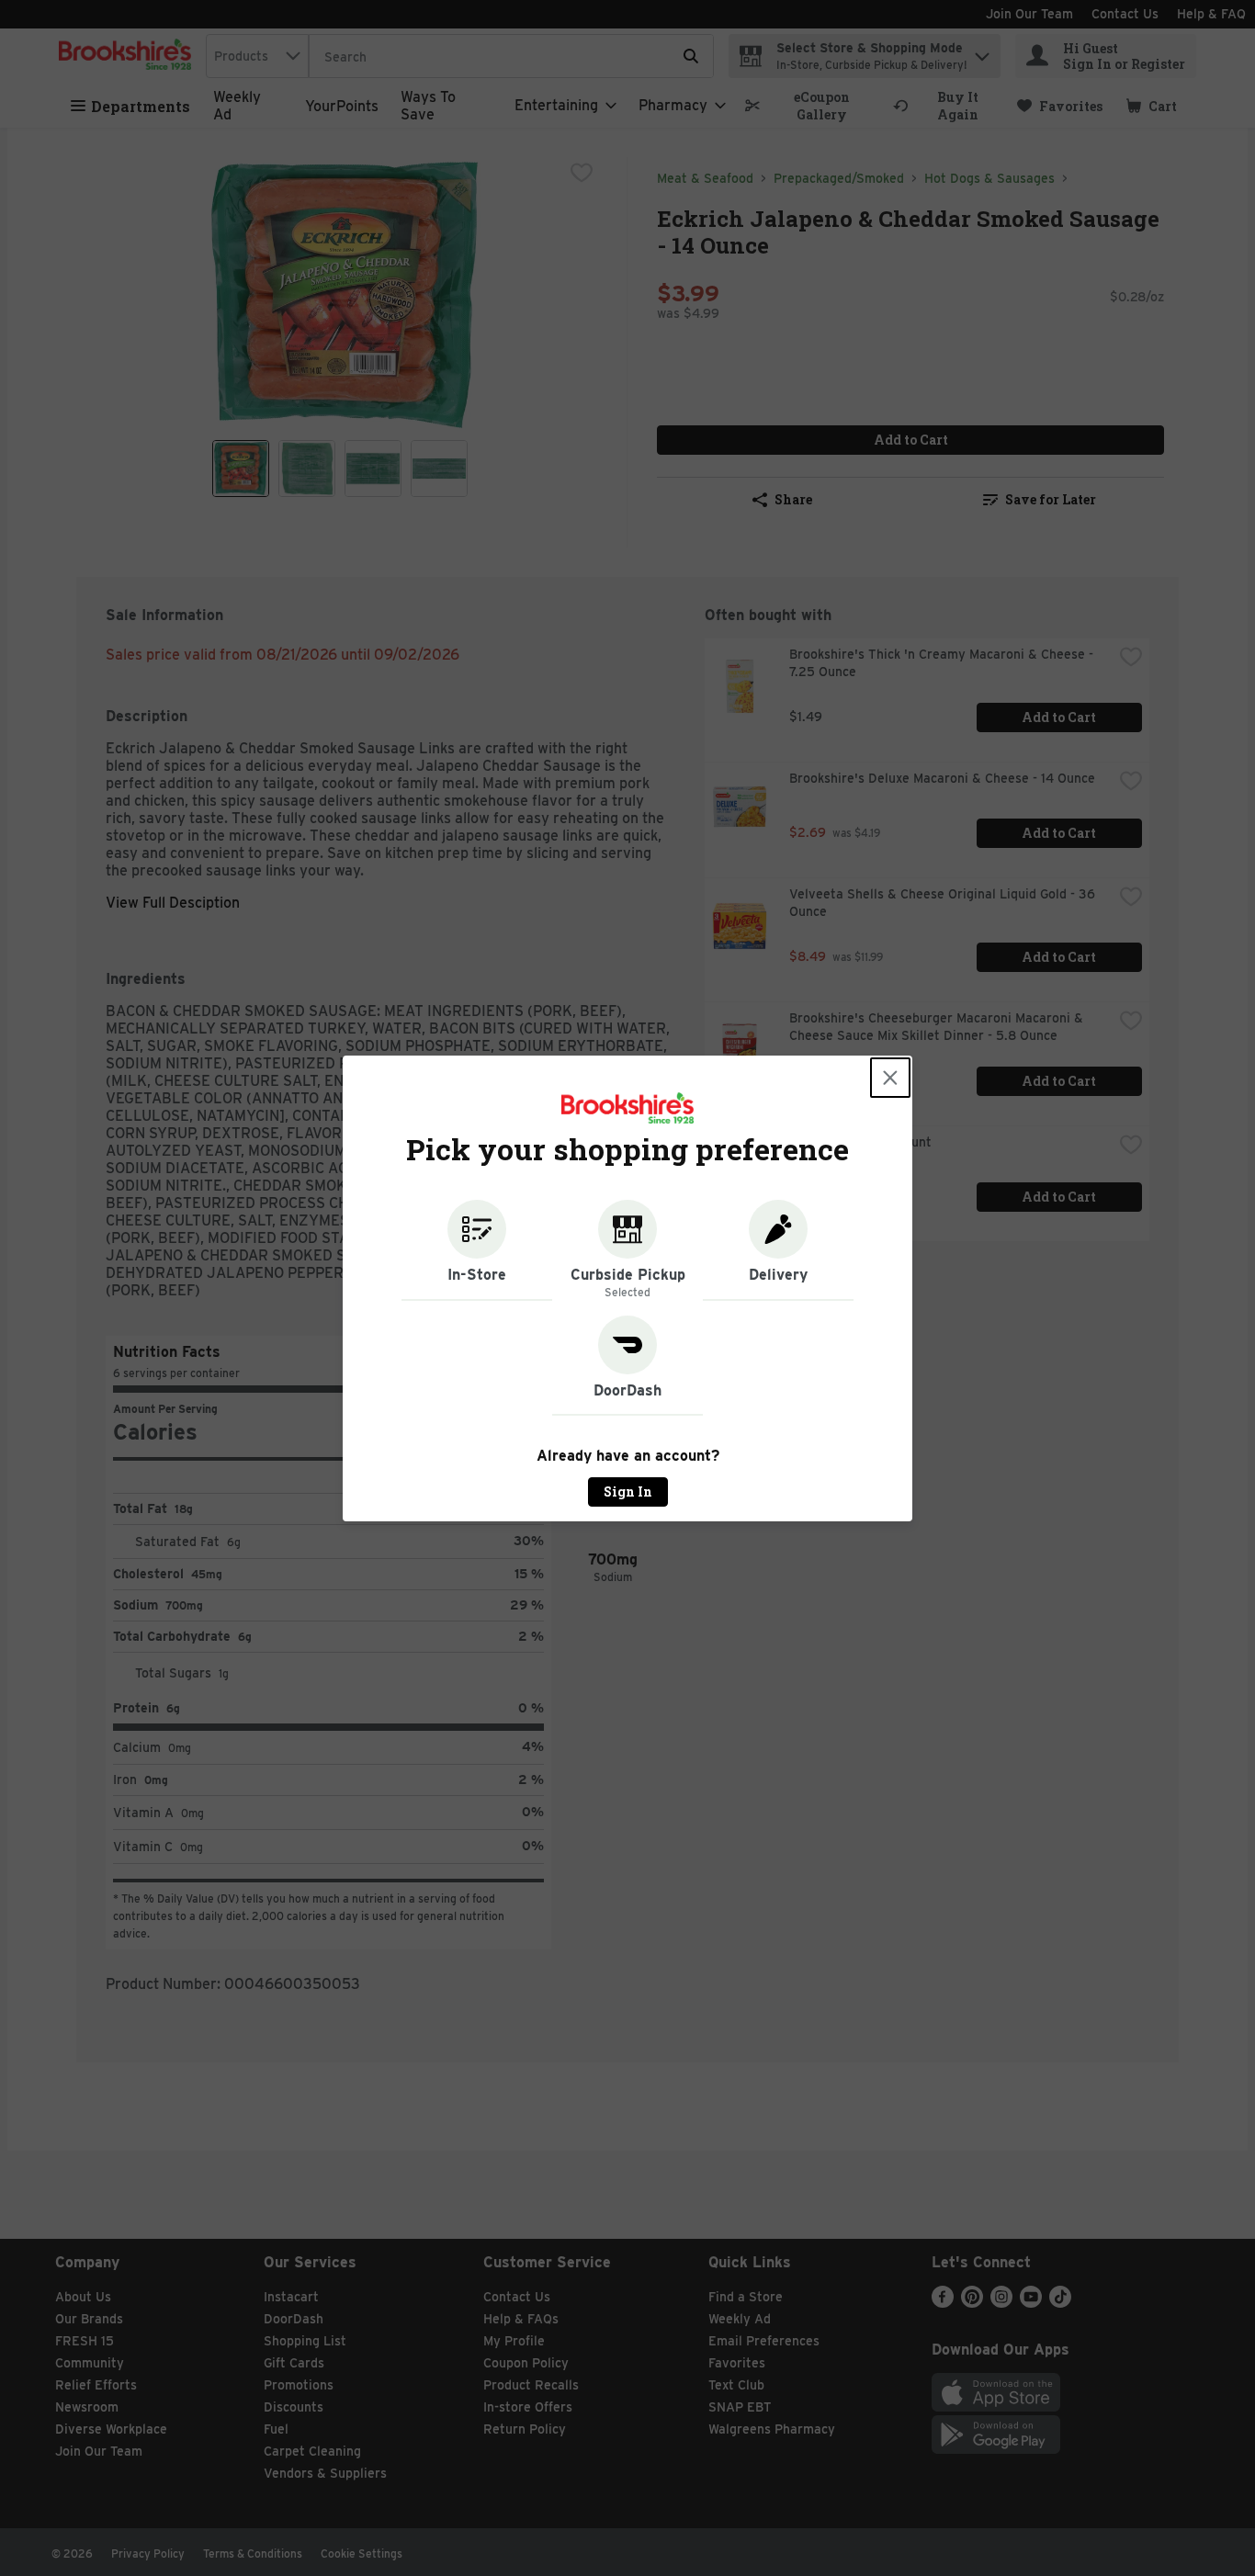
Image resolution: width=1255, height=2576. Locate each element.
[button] (477, 1250)
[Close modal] (890, 1078)
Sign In (628, 1491)
